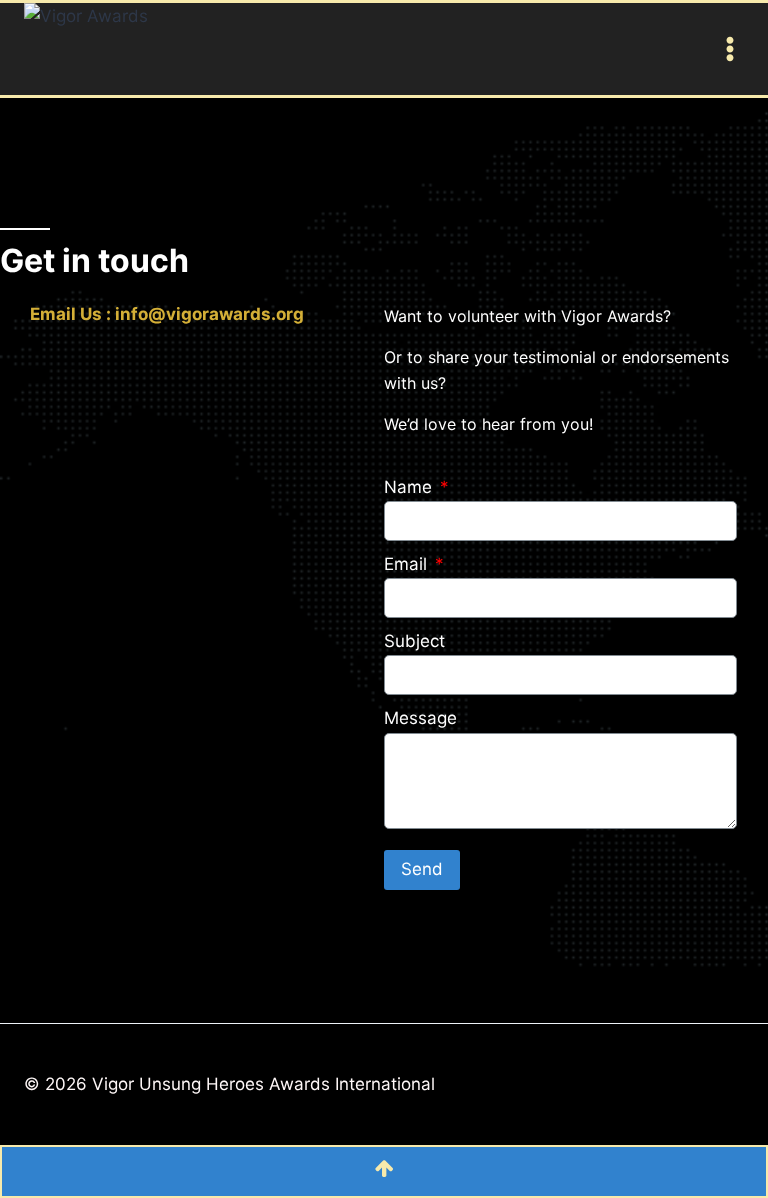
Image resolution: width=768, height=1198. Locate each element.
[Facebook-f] (17, 365)
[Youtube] (72, 365)
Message (420, 718)
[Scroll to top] (384, 1171)
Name (410, 487)
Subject (414, 641)
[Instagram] (127, 365)
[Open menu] (726, 48)
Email (408, 564)
